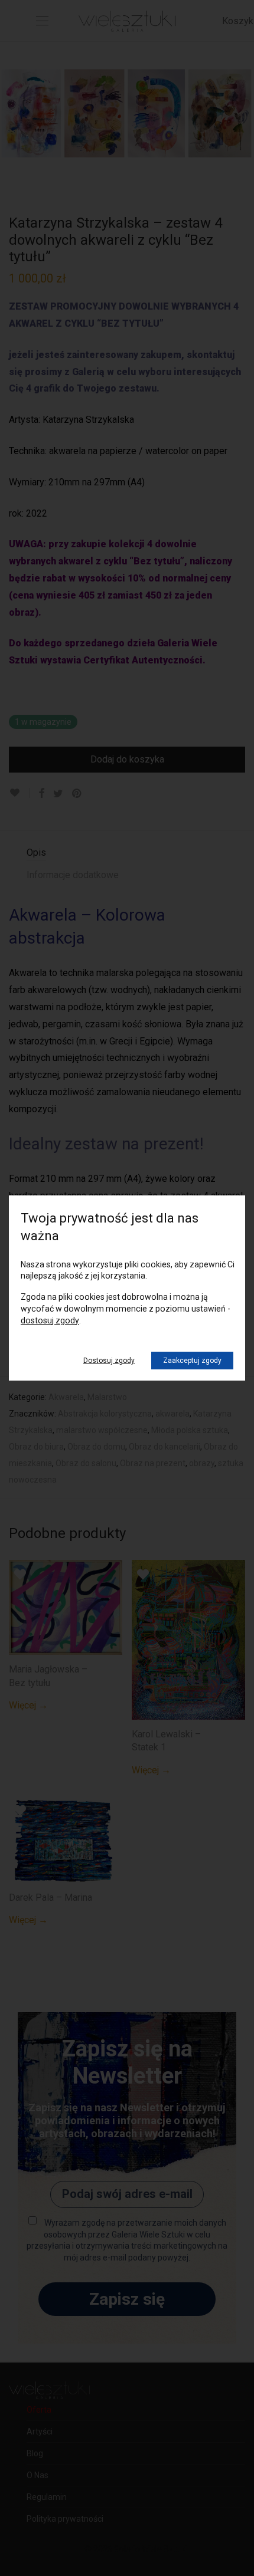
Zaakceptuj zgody (192, 1361)
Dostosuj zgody (109, 1361)
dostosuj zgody (50, 1320)
